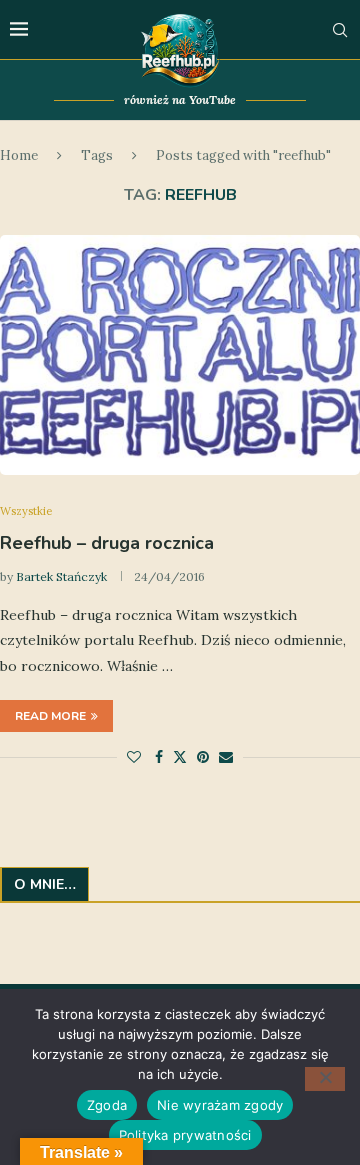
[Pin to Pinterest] (203, 757)
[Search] (340, 30)
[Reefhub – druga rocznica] (180, 355)
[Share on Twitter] (180, 757)
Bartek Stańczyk (61, 576)
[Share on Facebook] (159, 757)
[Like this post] (134, 757)
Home (19, 155)
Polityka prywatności (185, 1135)
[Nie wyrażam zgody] (325, 1079)
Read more (50, 716)
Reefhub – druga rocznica (107, 543)
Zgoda (107, 1105)
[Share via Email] (226, 757)
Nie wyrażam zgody (220, 1105)
